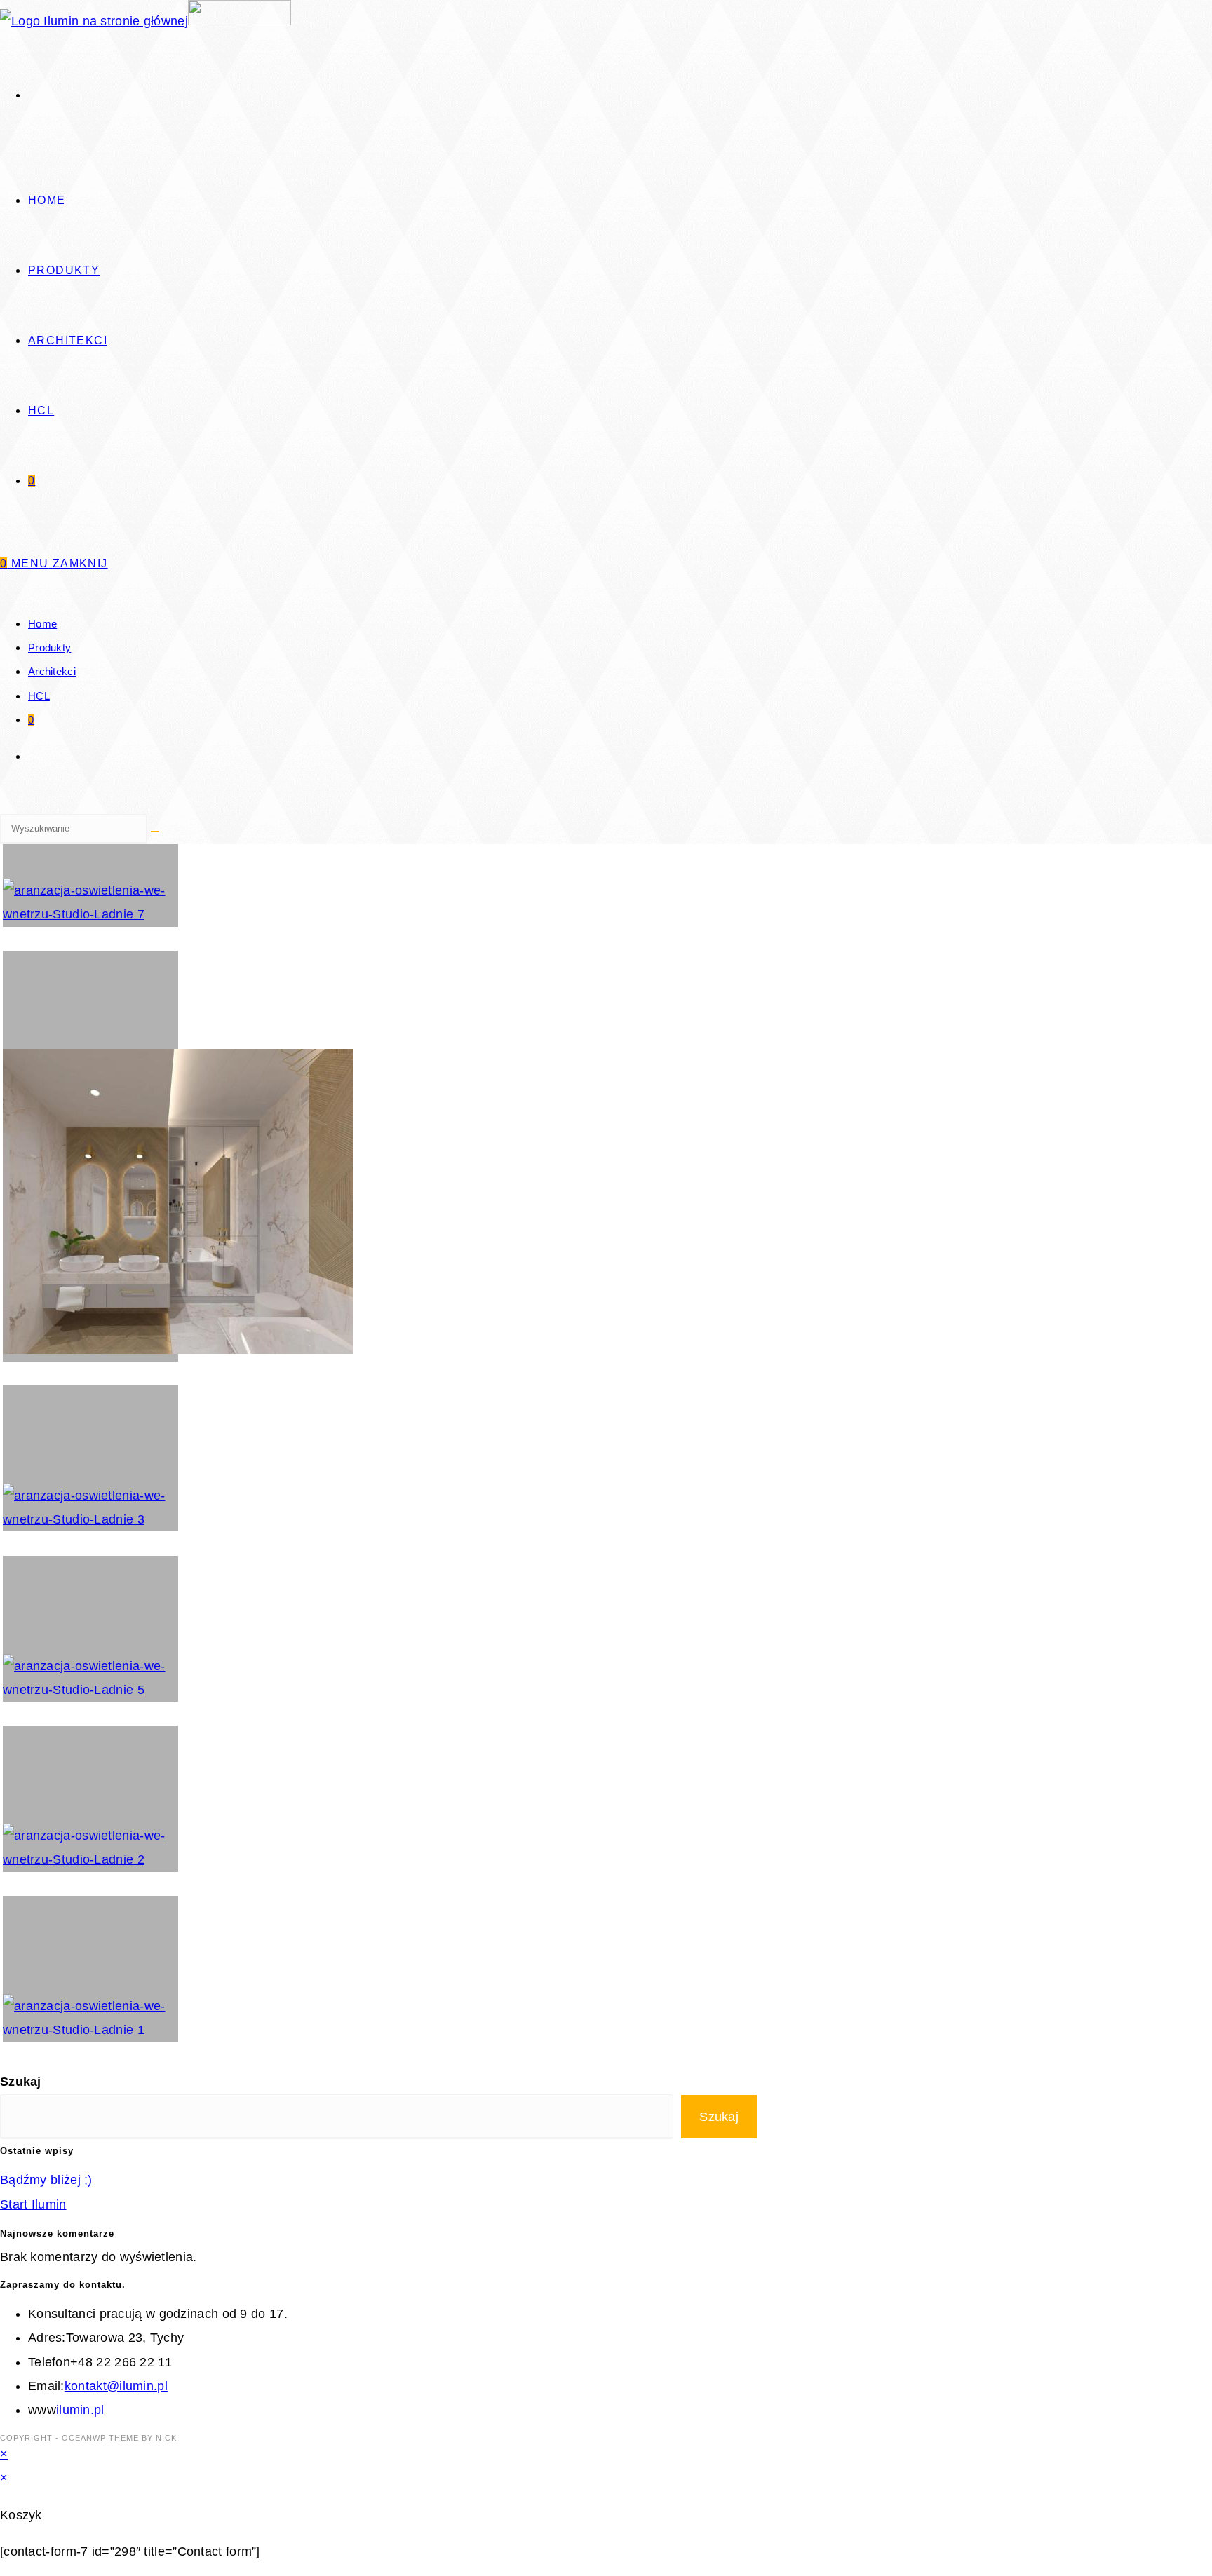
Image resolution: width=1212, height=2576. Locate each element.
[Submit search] (155, 832)
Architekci (52, 671)
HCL (39, 696)
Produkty (49, 648)
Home (42, 624)
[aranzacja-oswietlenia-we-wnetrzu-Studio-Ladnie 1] (90, 1969)
